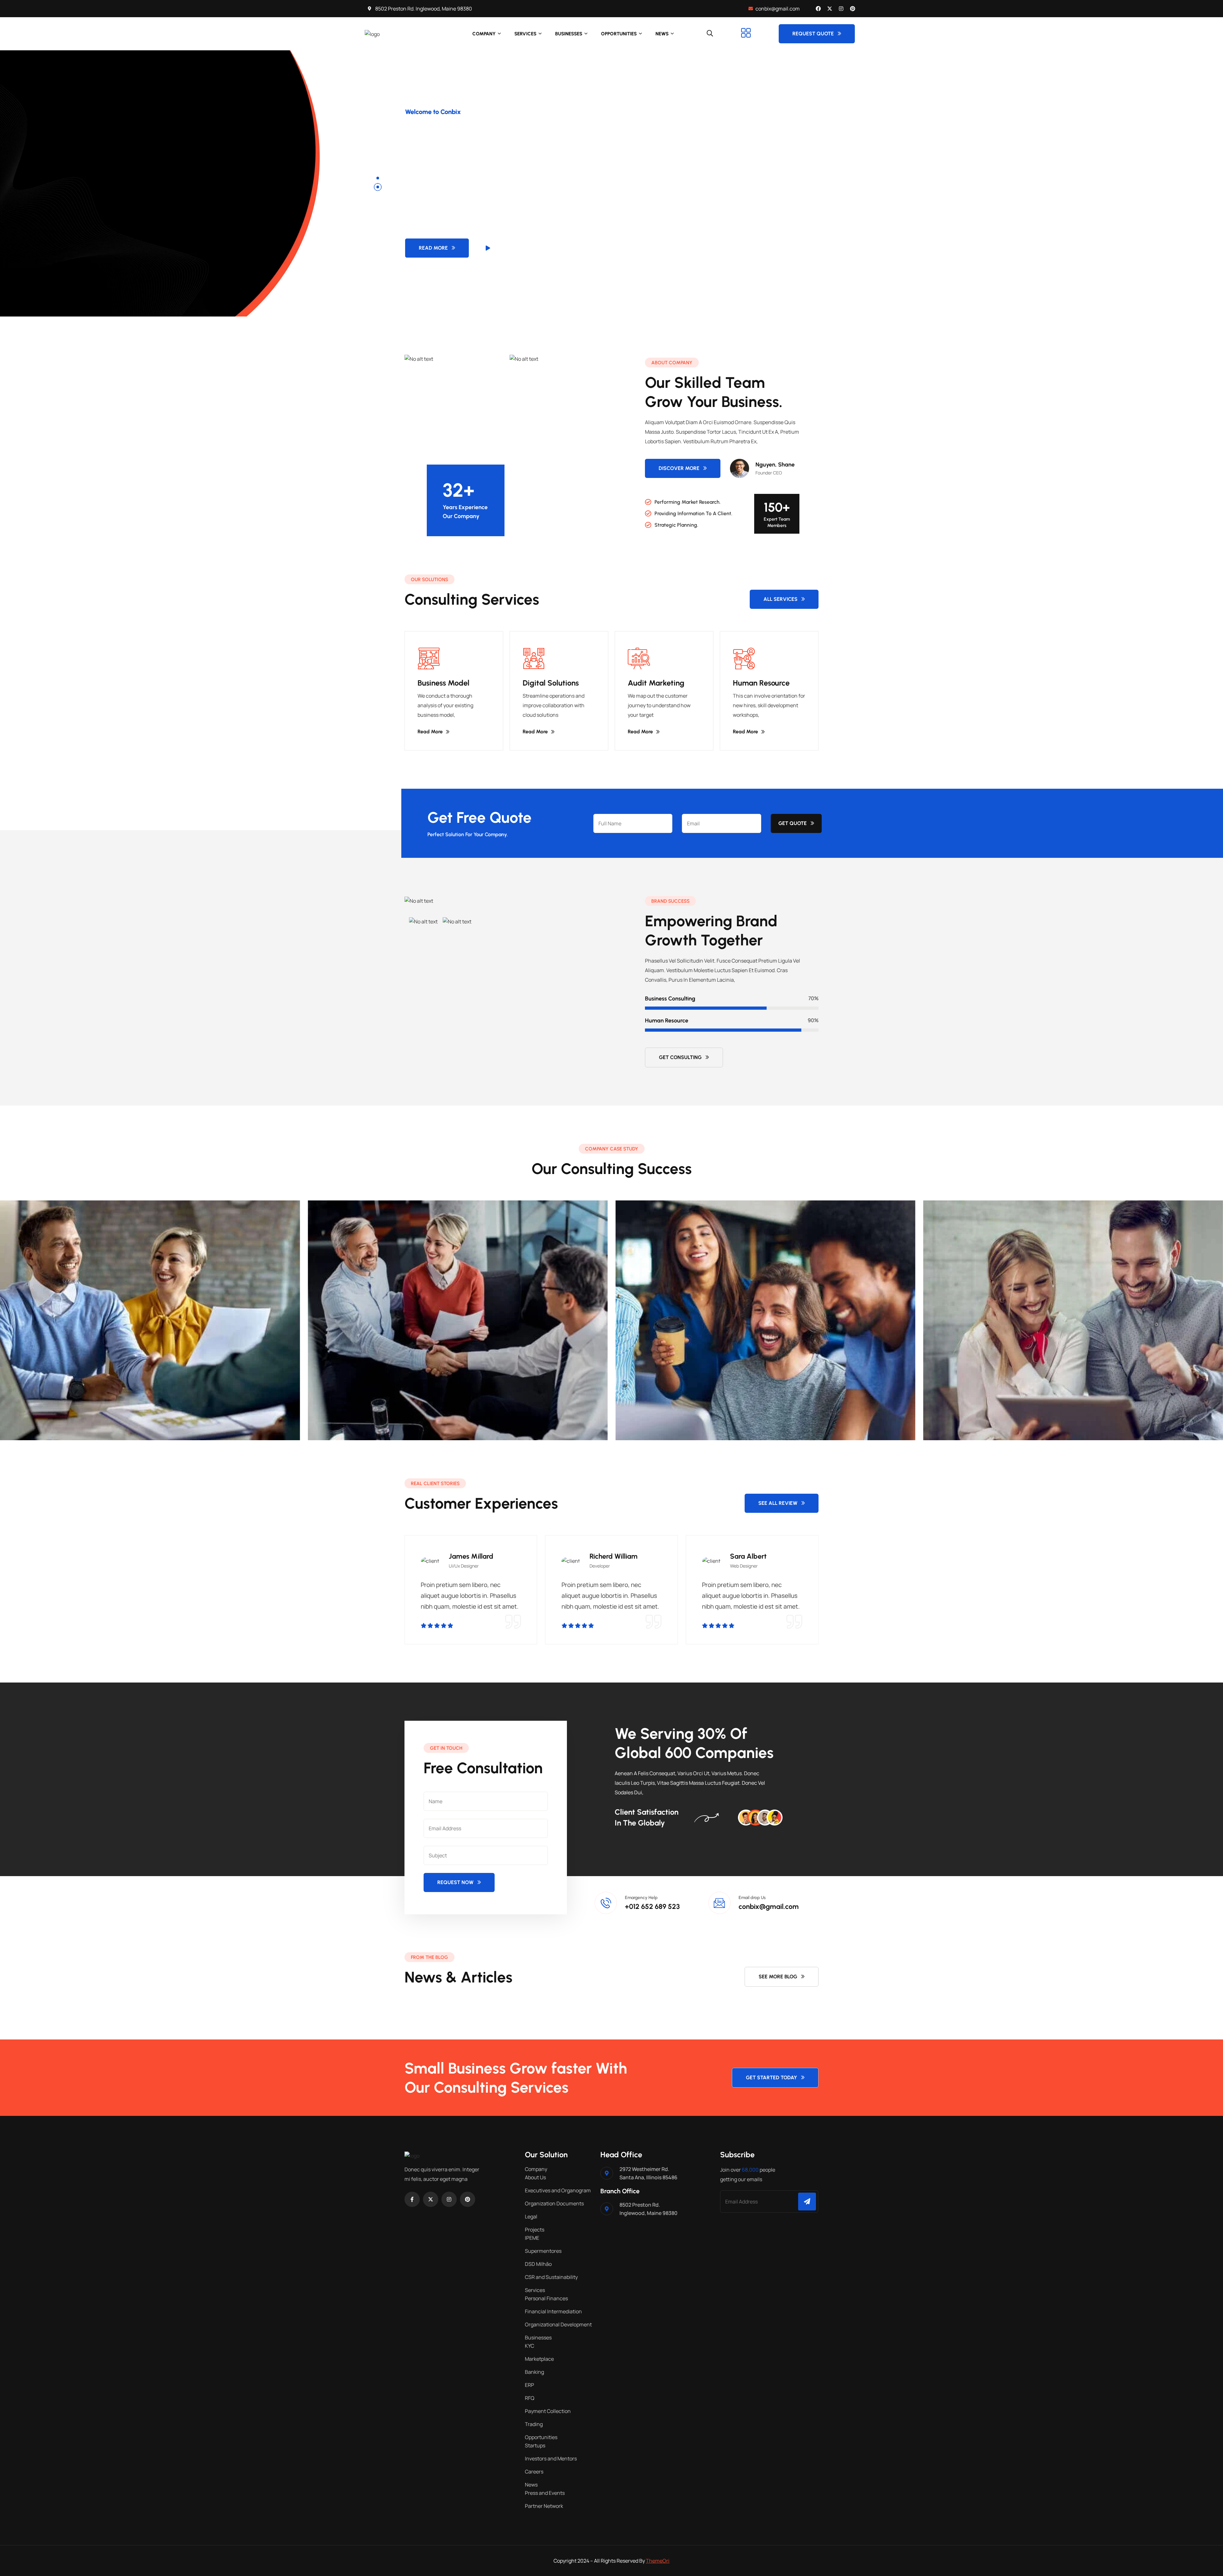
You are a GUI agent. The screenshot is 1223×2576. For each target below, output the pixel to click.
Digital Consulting (327, 1407)
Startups (535, 2445)
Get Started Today (772, 2078)
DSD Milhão (538, 2264)
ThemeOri (658, 2561)
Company (484, 34)
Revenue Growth (633, 1407)
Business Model (443, 683)
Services (525, 34)
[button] (378, 178)
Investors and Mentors (551, 2459)
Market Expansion (943, 1407)
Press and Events (545, 2493)
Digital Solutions (551, 683)
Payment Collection (548, 2411)
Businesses (569, 34)
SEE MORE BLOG (778, 1977)
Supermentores (543, 2251)
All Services (780, 599)
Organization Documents (554, 2203)
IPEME (532, 2238)
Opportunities (619, 34)
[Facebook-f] (412, 2199)
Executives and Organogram (558, 2190)
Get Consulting (680, 1057)
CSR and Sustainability (551, 2277)
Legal (531, 2217)
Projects (535, 2230)
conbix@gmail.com (769, 1907)
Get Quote (793, 823)
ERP (529, 2385)
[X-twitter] (830, 9)
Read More (433, 248)
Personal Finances (546, 2298)
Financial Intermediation (553, 2311)
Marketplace (539, 2359)
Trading (534, 2424)
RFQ (530, 2398)
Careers (534, 2472)
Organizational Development (558, 2324)
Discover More (679, 468)
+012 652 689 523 (652, 1907)
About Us (535, 2177)
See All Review (778, 1503)
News (662, 34)
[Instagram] (841, 9)
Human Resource (761, 683)
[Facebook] (818, 9)
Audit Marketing (656, 683)
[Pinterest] (853, 9)
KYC (529, 2346)
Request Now (455, 1882)
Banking (534, 2372)
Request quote (813, 34)
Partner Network (544, 2506)
